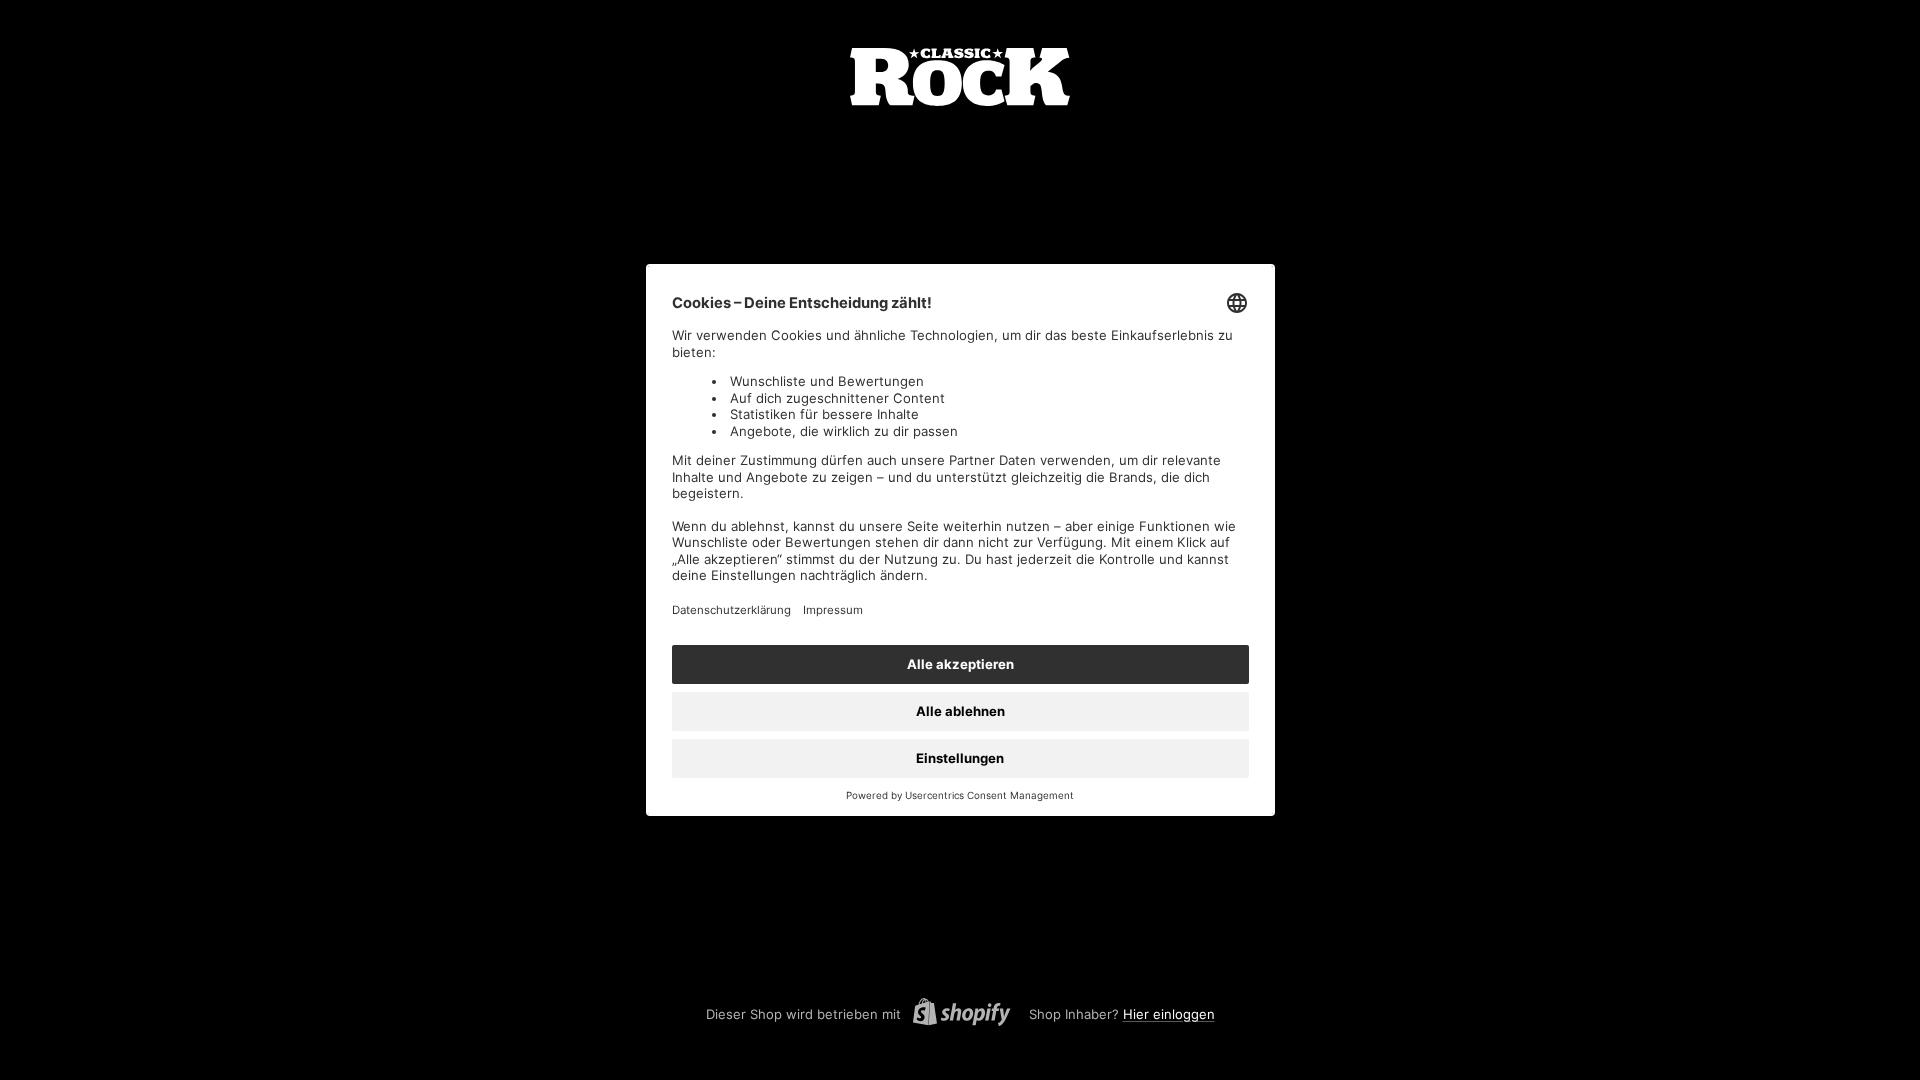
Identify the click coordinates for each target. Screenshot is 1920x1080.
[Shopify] (956, 1015)
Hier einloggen (1169, 1014)
